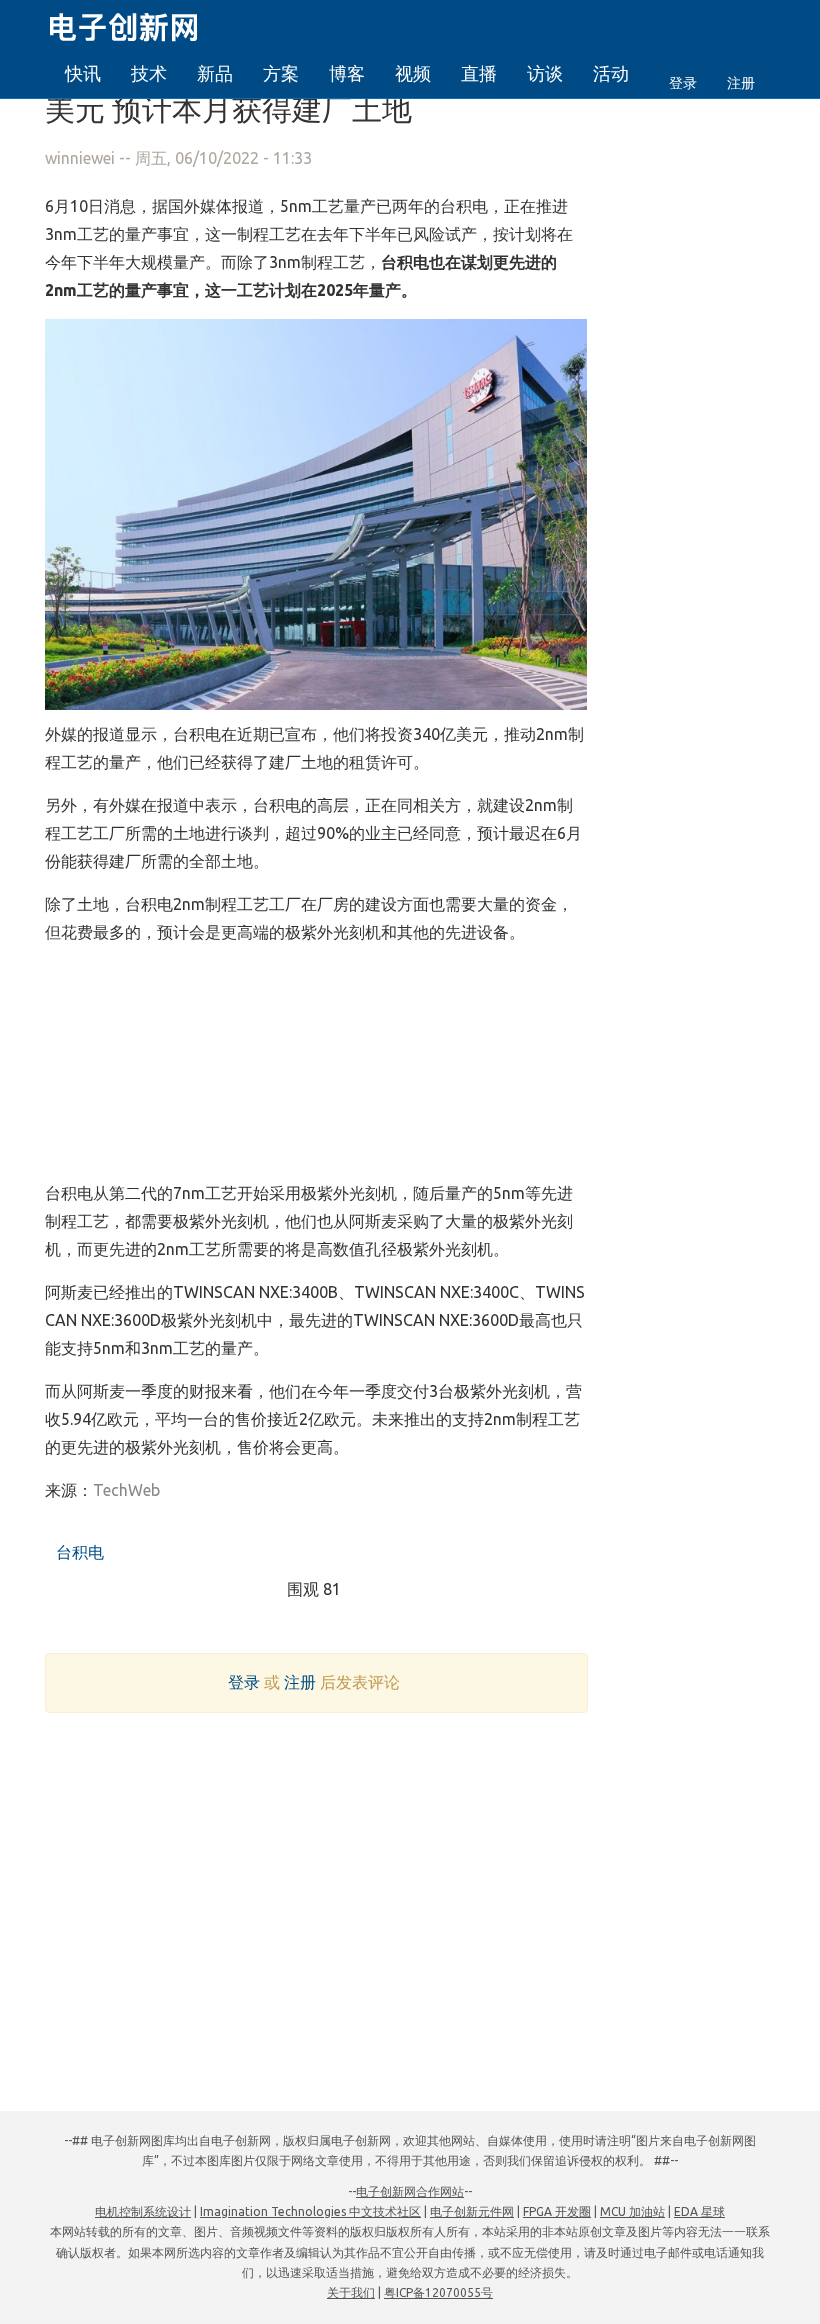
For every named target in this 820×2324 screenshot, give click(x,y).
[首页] (135, 24)
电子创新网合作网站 (410, 2191)
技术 (149, 73)
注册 (741, 83)
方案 (281, 73)
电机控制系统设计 (143, 2211)
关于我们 (351, 2292)
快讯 (83, 73)
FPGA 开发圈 (557, 2211)
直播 (479, 73)
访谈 (545, 73)
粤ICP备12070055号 (438, 2292)
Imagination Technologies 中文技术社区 (310, 2211)
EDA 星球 (699, 2211)
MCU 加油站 (632, 2211)
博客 (347, 73)
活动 (611, 73)
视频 (413, 73)
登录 (683, 83)
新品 (215, 73)
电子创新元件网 (472, 2211)
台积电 (78, 1552)
